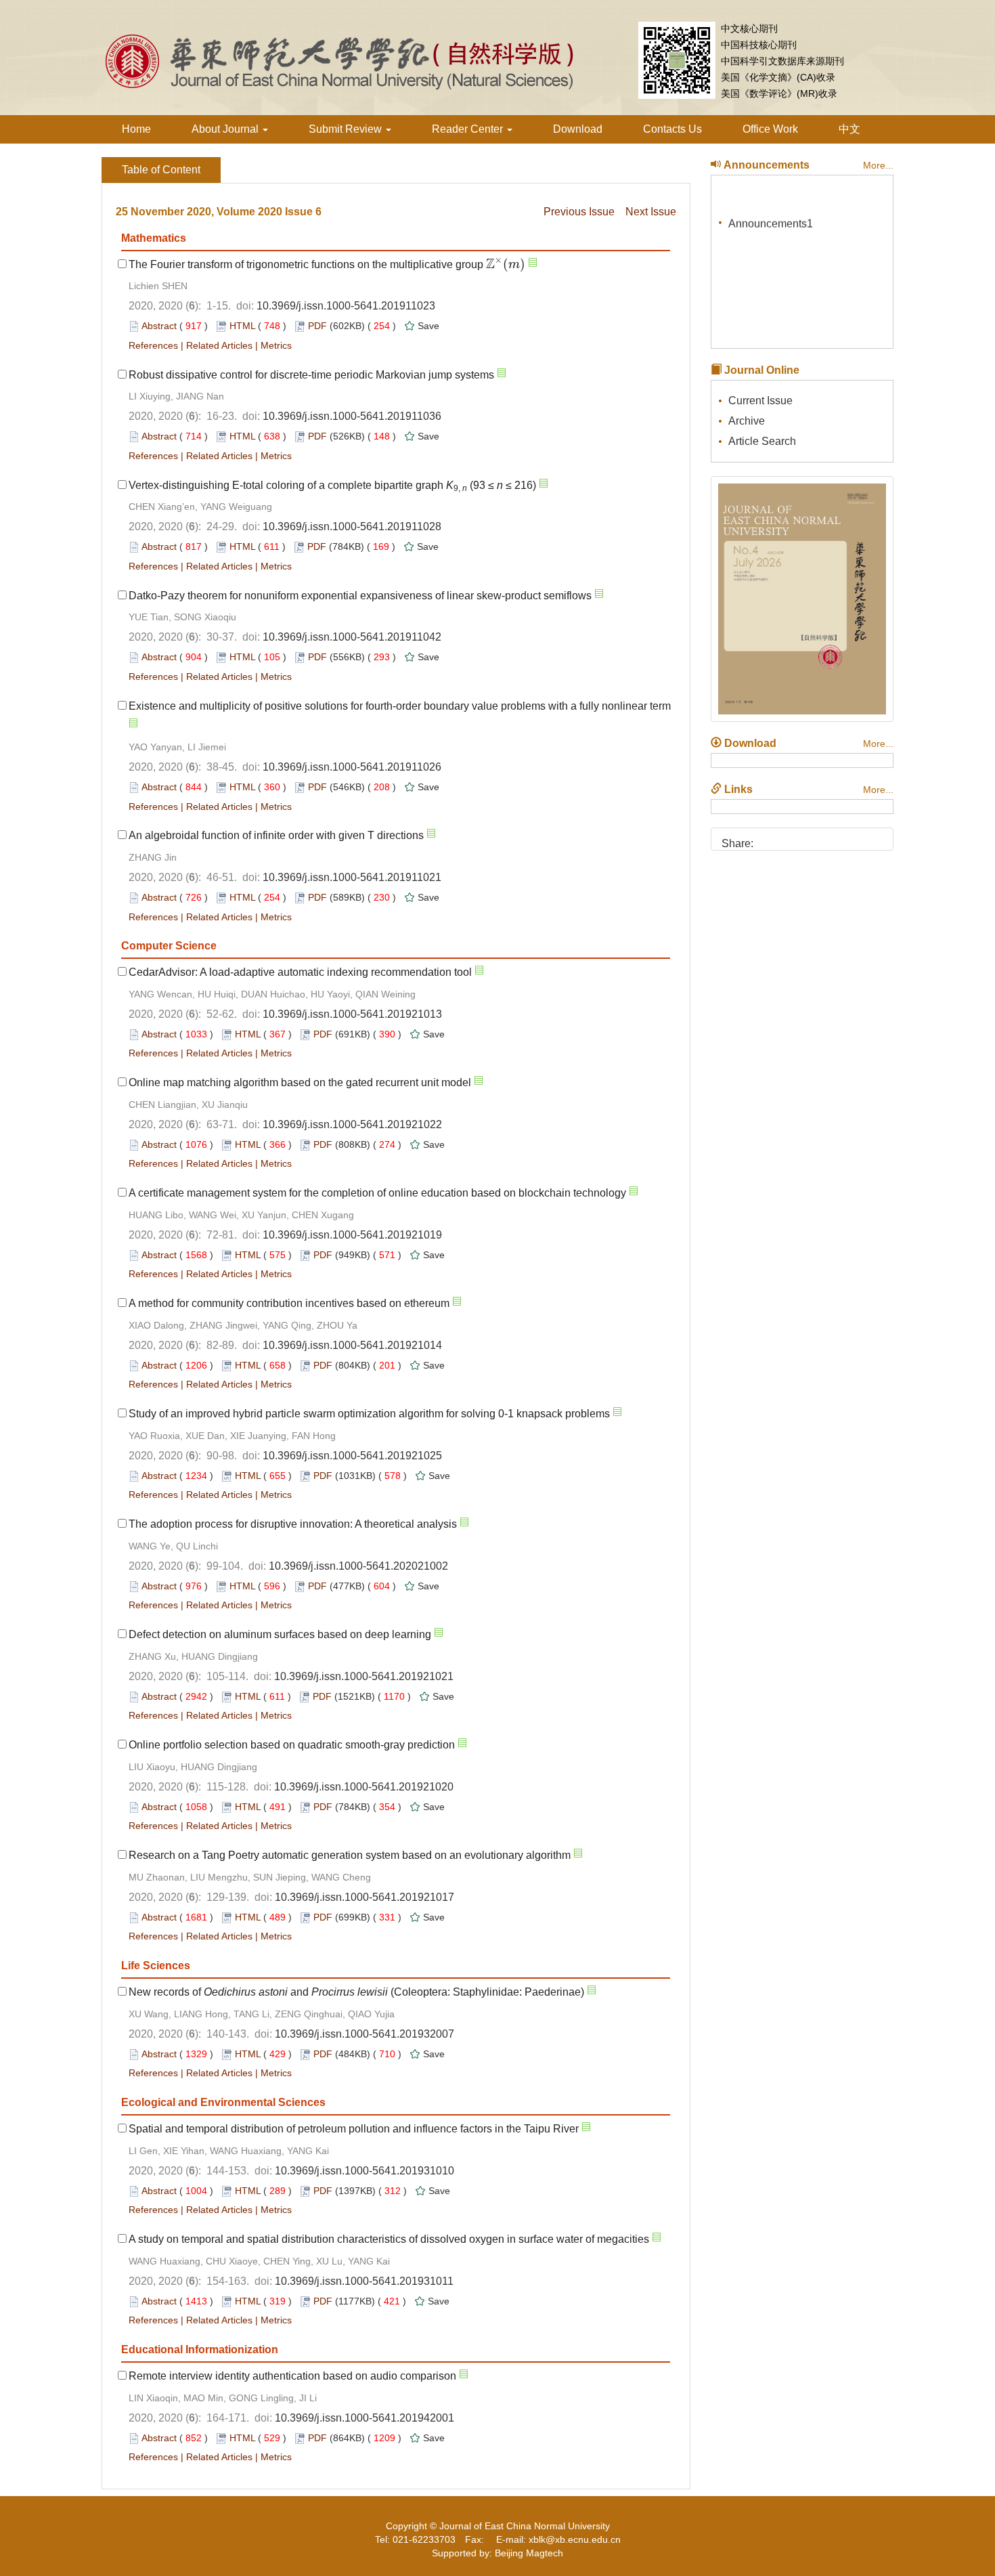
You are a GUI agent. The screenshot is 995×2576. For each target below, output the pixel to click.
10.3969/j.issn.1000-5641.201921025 (352, 1456)
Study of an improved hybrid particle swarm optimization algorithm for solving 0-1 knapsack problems (369, 1414)
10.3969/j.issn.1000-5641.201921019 (352, 1235)
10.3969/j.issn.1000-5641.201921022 (352, 1124)
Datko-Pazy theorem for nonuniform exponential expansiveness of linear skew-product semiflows (360, 596)
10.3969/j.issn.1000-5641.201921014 (352, 1345)
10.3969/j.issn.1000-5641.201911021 (352, 877)
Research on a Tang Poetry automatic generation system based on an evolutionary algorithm (350, 1855)
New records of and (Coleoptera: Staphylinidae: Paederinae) (356, 1992)
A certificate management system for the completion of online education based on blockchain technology (377, 1193)
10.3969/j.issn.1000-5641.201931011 (364, 2281)
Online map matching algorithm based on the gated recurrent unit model (300, 1082)
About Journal (226, 129)
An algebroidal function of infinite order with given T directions (276, 835)
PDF (317, 326)
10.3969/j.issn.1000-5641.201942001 (364, 2418)
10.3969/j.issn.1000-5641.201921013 (352, 1014)
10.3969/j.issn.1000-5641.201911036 (352, 416)
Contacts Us (672, 129)
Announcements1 (771, 216)
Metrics (276, 345)
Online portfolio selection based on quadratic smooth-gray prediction (292, 1745)
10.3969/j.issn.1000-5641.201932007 (364, 2034)
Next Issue (651, 212)
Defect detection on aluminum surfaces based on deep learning (280, 1634)
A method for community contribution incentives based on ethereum (289, 1303)
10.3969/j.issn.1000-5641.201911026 (352, 767)
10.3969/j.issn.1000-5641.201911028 (352, 527)
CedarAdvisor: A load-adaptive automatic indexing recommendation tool (300, 972)
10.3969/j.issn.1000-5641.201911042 (352, 637)
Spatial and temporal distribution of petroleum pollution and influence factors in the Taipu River (354, 2129)
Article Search (762, 441)
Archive (747, 421)
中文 (849, 129)
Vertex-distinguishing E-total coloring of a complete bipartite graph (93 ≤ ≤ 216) (332, 485)
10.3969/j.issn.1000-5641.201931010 (364, 2171)
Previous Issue (579, 212)
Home (136, 129)
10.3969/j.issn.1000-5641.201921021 (364, 1676)
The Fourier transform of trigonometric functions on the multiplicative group (327, 264)
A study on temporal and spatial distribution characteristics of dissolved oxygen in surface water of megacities (389, 2239)
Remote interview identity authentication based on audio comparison (292, 2376)
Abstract (159, 326)
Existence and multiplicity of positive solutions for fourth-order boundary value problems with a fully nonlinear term (400, 706)
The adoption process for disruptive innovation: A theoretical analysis (293, 1524)
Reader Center (469, 129)
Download (578, 129)
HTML (242, 326)
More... (878, 165)
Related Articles (219, 345)
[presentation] (506, 264)
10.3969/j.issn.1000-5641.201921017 (364, 1897)
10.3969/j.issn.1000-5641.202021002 (358, 1566)
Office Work (770, 129)
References (153, 345)
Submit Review (347, 129)
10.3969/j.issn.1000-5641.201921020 (364, 1787)
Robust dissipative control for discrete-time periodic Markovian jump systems (311, 375)
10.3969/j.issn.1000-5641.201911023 (346, 306)
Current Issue (760, 401)
